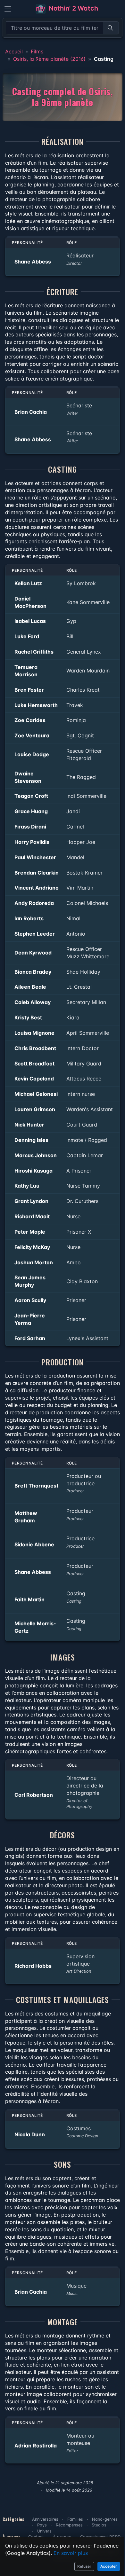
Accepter (109, 2566)
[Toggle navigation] (8, 9)
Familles (75, 2519)
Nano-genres (105, 2519)
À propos (62, 2537)
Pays (42, 2525)
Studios (99, 2525)
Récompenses (69, 2525)
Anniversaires (45, 2519)
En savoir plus (71, 2553)
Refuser (84, 2566)
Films (37, 51)
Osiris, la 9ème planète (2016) (49, 59)
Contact (36, 2537)
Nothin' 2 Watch (73, 8)
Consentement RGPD (100, 2537)
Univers (44, 2531)
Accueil (14, 51)
